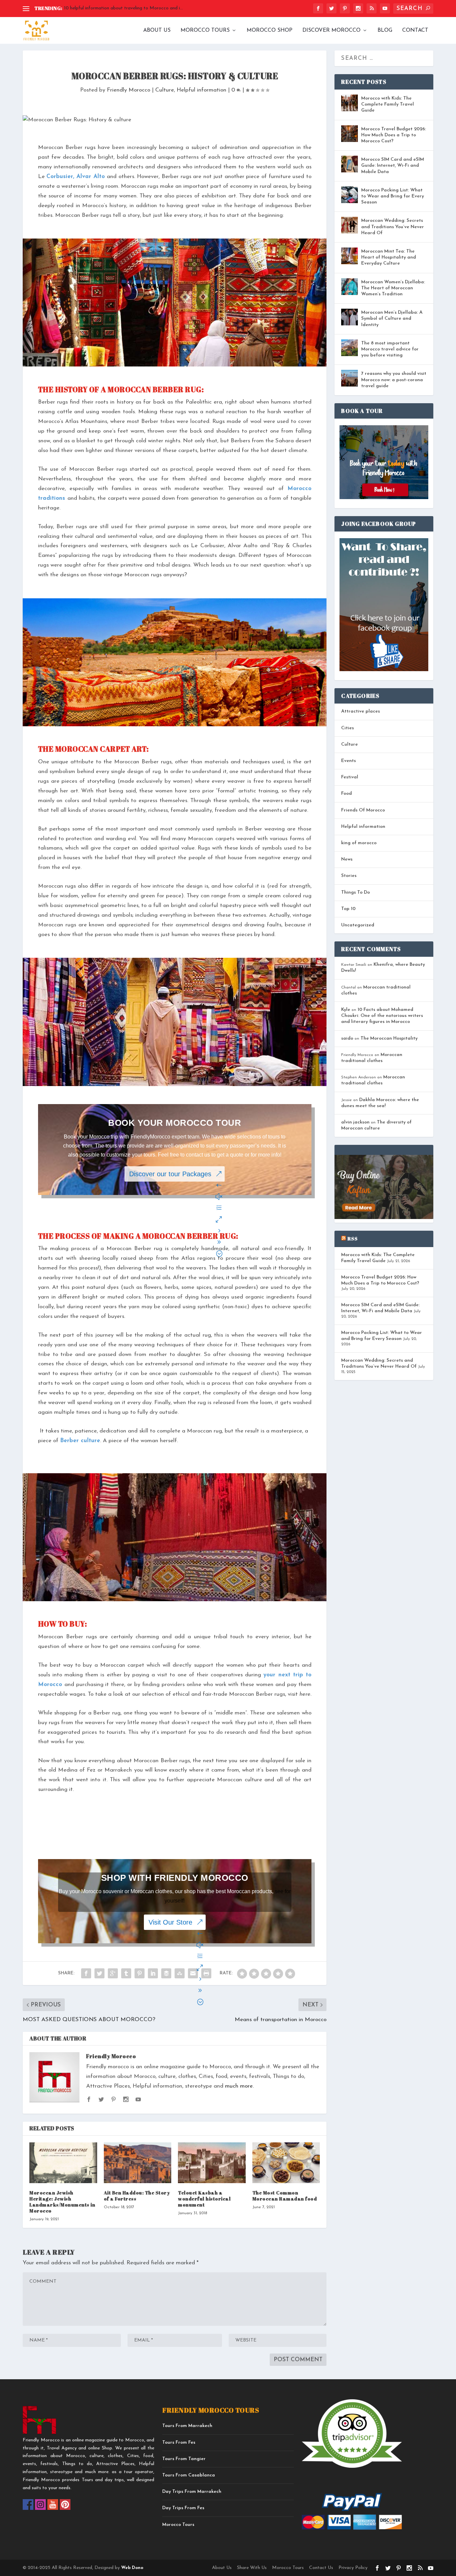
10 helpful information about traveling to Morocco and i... (124, 8)
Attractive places (361, 711)
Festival (350, 777)
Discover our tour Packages (170, 1174)
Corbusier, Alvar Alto (75, 177)
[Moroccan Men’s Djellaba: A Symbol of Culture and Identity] (350, 317)
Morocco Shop (270, 30)
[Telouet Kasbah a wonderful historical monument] (212, 2163)
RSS (353, 1239)
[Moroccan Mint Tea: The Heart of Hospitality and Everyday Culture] (350, 256)
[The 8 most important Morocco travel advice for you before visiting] (350, 348)
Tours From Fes (179, 2443)
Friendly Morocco (129, 90)
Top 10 (348, 909)
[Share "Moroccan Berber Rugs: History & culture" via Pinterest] (140, 1973)
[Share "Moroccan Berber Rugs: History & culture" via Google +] (113, 1973)
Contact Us (321, 2568)
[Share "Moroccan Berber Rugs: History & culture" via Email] (193, 1973)
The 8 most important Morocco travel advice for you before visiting (390, 349)
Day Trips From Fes (183, 2508)
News (347, 859)
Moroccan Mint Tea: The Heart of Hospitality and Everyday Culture (389, 257)
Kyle (346, 1010)
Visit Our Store (170, 1922)
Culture (165, 90)
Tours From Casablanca (189, 2475)
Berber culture (80, 1441)
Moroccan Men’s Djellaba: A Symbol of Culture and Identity (392, 319)
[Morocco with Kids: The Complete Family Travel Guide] (350, 103)
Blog (385, 30)
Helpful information (201, 90)
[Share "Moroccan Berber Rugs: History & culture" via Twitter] (99, 1973)
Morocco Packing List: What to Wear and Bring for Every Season (393, 196)
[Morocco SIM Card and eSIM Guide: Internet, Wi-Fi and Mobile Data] (350, 164)
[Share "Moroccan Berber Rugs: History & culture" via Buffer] (166, 1973)
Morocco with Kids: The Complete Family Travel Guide (388, 104)
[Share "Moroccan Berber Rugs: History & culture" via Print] (206, 1973)
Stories (349, 876)
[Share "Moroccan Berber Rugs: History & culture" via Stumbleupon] (180, 1973)
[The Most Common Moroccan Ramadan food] (286, 2163)
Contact (415, 30)
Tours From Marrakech (187, 2426)
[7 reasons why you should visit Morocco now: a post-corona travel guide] (350, 378)
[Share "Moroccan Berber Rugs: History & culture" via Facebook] (86, 1973)
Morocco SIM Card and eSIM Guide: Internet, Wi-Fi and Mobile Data (393, 166)
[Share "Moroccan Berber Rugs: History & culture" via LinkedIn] (153, 1973)
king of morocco (359, 843)
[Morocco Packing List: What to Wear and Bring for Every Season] (350, 195)
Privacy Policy (353, 2568)
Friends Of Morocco (363, 810)
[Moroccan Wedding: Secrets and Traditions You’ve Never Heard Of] (350, 225)
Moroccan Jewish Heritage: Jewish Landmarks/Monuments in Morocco (62, 2202)
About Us (157, 30)
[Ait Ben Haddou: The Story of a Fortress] (138, 2163)
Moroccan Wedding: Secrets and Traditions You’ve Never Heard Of (393, 227)
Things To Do (356, 892)
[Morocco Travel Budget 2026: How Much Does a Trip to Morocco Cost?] (350, 134)
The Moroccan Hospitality (389, 1038)
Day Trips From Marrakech (192, 2492)
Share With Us (252, 2568)
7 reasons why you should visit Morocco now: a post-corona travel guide (394, 380)
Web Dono (132, 2568)
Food (347, 794)
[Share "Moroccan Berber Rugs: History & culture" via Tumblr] (126, 1973)
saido (347, 1038)
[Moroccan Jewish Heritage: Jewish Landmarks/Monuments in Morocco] (63, 2163)
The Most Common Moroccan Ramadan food (285, 2196)
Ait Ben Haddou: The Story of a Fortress (137, 2196)
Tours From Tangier (184, 2459)
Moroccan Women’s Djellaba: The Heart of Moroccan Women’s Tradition (393, 288)
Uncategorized (358, 925)
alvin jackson (355, 1122)
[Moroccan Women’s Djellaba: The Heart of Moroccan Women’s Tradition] (350, 287)
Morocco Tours (205, 30)
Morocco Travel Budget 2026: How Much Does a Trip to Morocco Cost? (394, 135)
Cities (348, 728)
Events (349, 761)
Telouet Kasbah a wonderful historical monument (204, 2199)
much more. (239, 2086)
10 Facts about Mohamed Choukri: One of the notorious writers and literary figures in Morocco (382, 1016)
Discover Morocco (331, 30)
